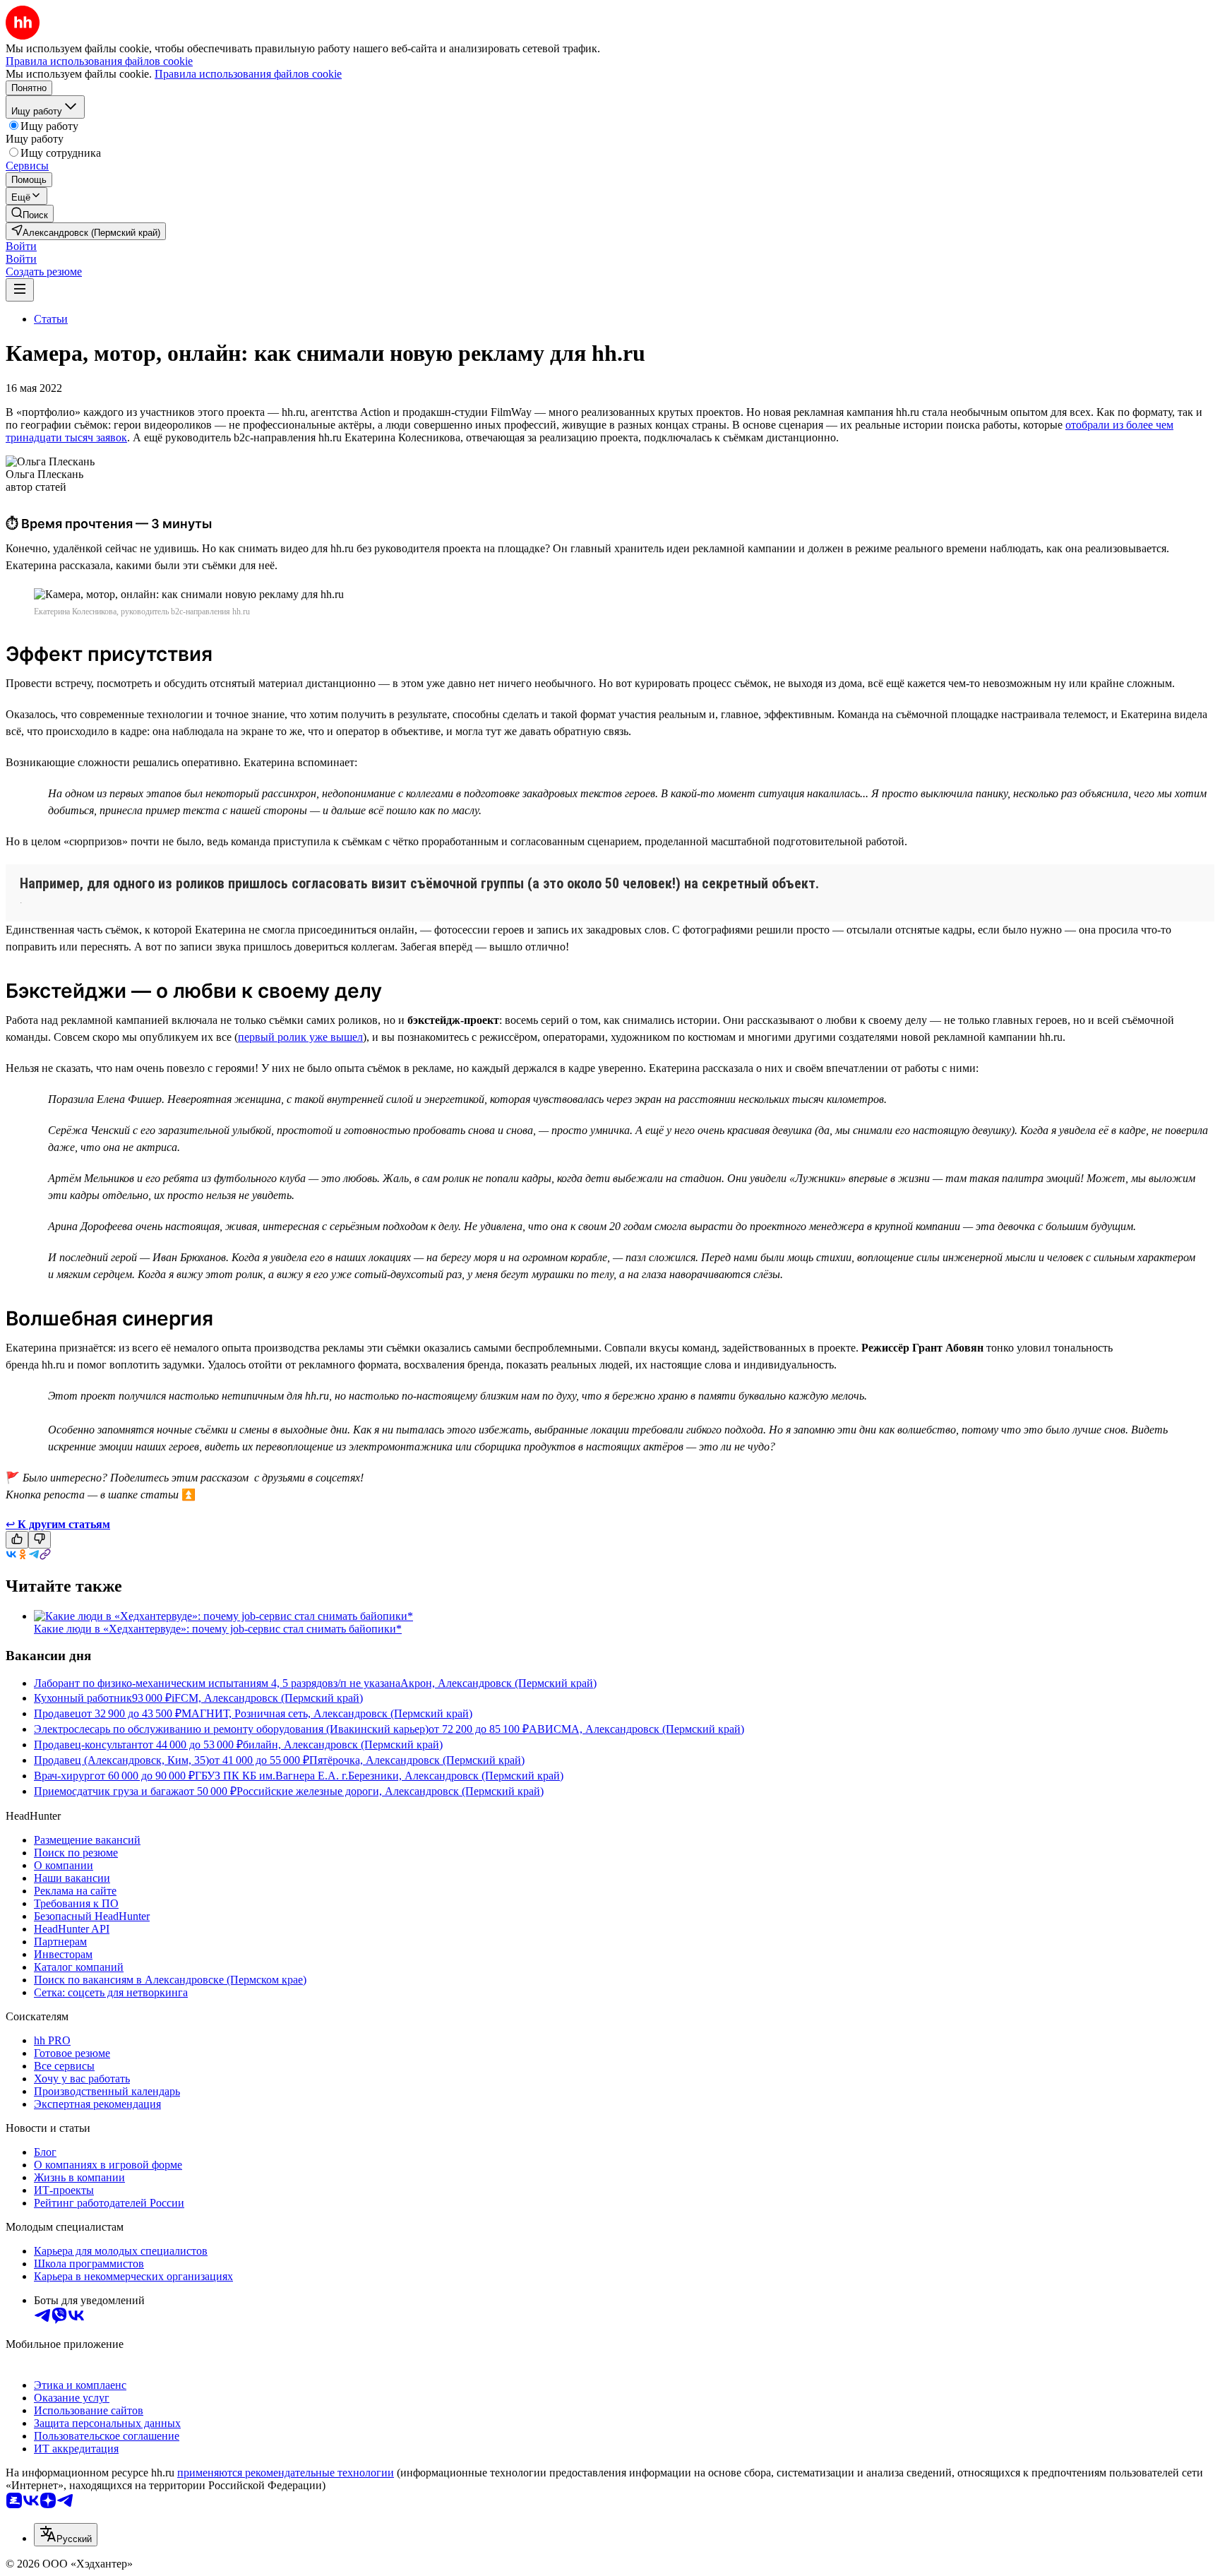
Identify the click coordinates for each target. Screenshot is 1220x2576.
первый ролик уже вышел (300, 1037)
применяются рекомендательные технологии (286, 2473)
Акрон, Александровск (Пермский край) (498, 1683)
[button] (21, 246)
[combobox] (66, 2535)
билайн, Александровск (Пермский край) (343, 1745)
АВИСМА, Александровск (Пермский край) (636, 1729)
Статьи (51, 319)
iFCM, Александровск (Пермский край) (267, 1698)
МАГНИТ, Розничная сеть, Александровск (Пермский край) (327, 1713)
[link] (30, 214)
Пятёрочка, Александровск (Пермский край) (417, 1760)
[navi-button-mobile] (20, 290)
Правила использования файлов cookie (248, 74)
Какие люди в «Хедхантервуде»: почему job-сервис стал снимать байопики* (218, 1629)
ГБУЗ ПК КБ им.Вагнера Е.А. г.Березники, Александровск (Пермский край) (379, 1776)
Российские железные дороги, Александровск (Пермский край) (390, 1791)
